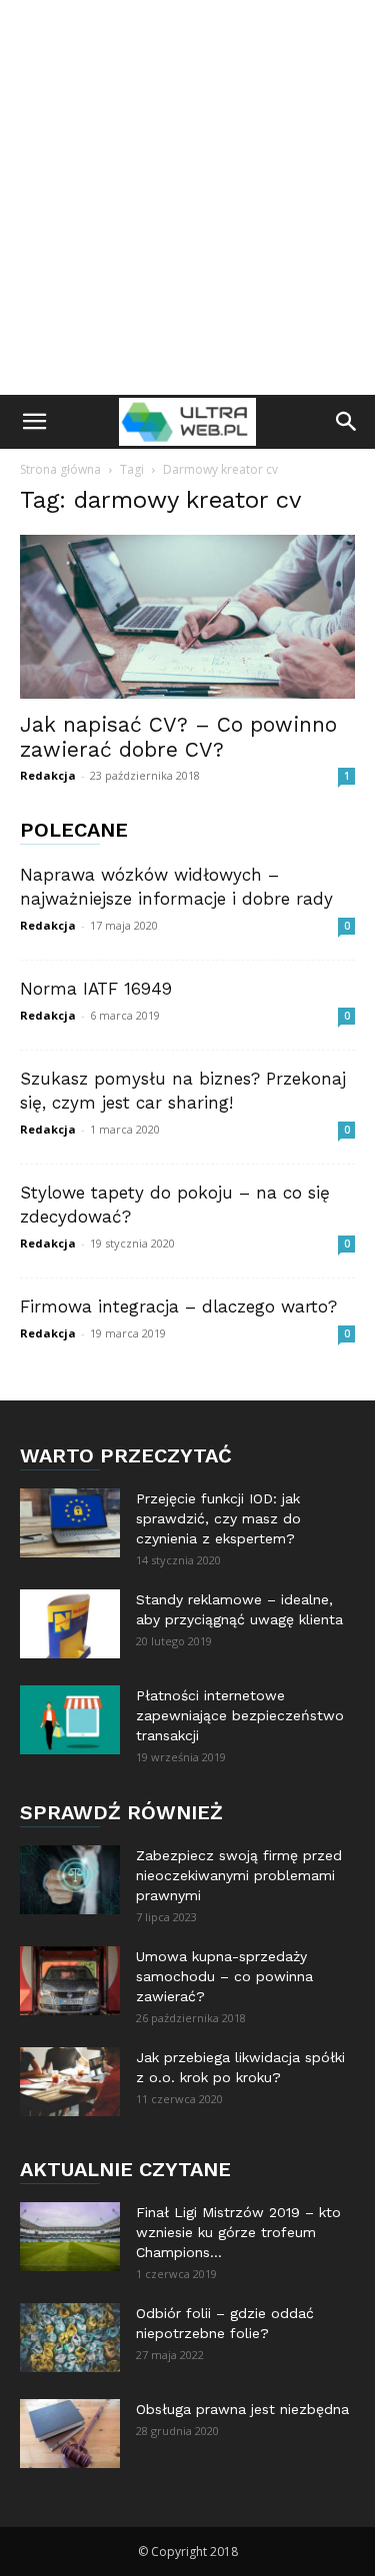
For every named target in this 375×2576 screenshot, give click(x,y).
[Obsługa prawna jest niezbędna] (70, 2434)
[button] (34, 422)
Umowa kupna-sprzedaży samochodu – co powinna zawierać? (224, 1976)
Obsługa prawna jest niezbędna (242, 2409)
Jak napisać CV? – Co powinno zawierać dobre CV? (178, 737)
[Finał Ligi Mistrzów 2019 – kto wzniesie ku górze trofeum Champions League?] (70, 2237)
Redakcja (48, 775)
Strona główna (60, 469)
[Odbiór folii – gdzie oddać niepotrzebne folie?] (70, 2338)
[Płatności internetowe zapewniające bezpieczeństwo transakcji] (70, 1720)
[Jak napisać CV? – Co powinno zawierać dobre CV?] (187, 617)
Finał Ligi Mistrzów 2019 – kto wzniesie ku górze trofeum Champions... (238, 2232)
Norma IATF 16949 (96, 989)
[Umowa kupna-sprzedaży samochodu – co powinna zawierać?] (70, 1981)
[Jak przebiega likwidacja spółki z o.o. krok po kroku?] (70, 2082)
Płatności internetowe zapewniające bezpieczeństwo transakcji (240, 1715)
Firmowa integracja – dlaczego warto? (178, 1306)
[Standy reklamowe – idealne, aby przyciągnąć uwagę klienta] (70, 1624)
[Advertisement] (187, 197)
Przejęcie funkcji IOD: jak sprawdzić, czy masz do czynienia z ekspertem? (218, 1518)
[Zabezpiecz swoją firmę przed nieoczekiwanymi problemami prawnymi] (70, 1880)
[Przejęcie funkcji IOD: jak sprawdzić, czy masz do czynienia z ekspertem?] (70, 1523)
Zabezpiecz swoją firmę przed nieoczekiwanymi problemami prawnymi (239, 1875)
